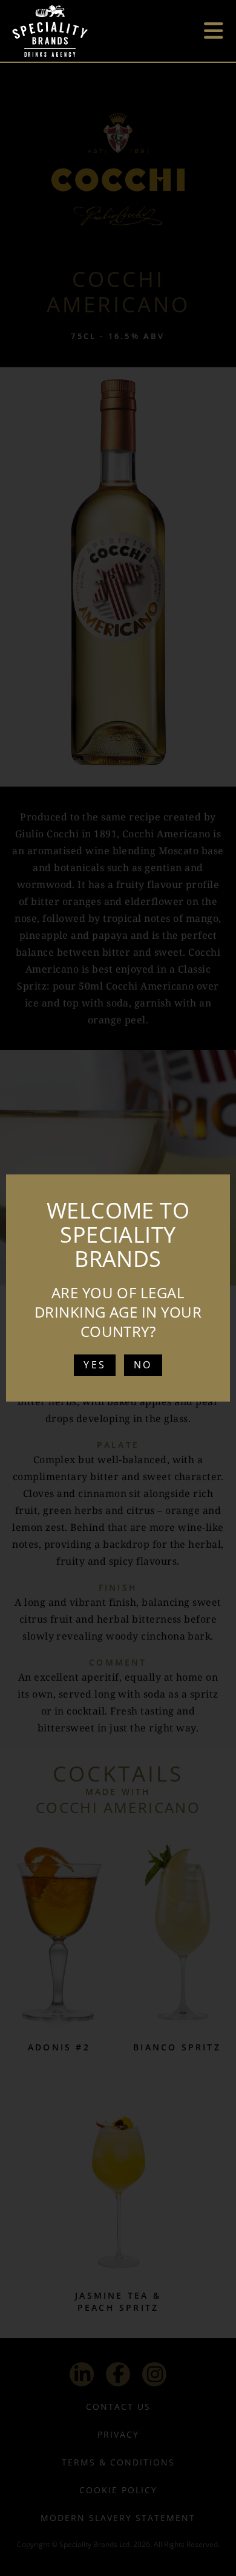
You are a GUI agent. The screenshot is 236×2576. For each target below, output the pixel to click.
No (143, 1365)
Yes (95, 1365)
